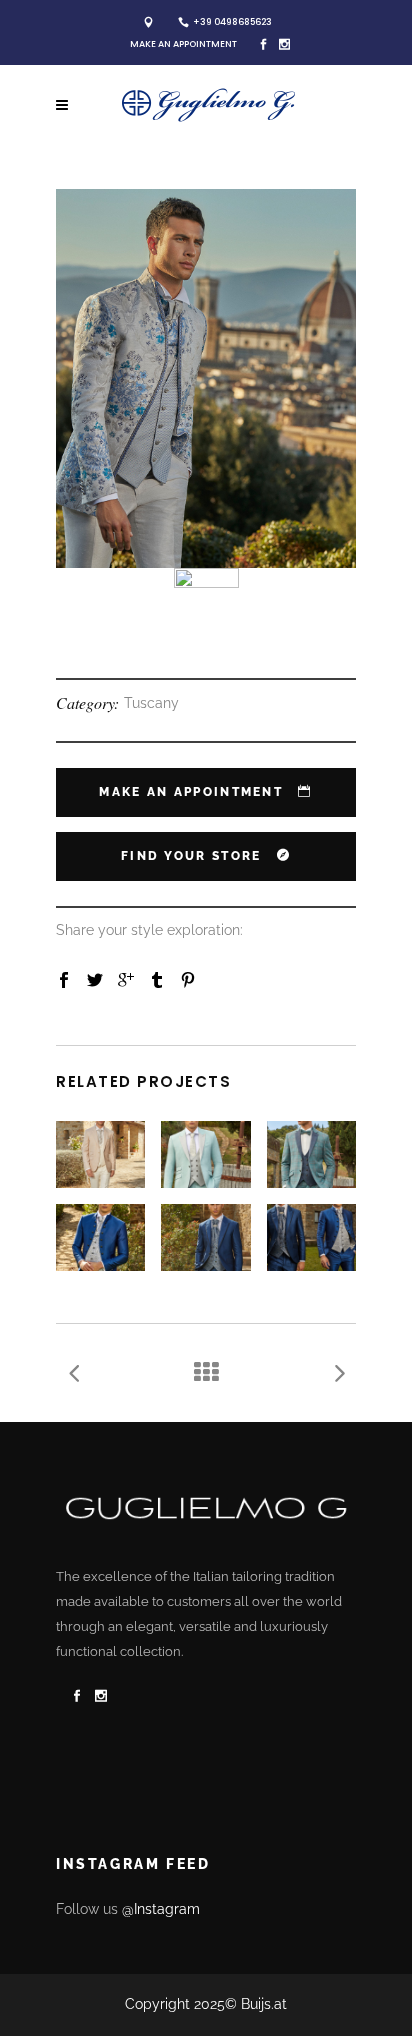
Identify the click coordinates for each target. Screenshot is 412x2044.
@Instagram (161, 1909)
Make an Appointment (183, 44)
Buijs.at (264, 2004)
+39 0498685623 (232, 22)
